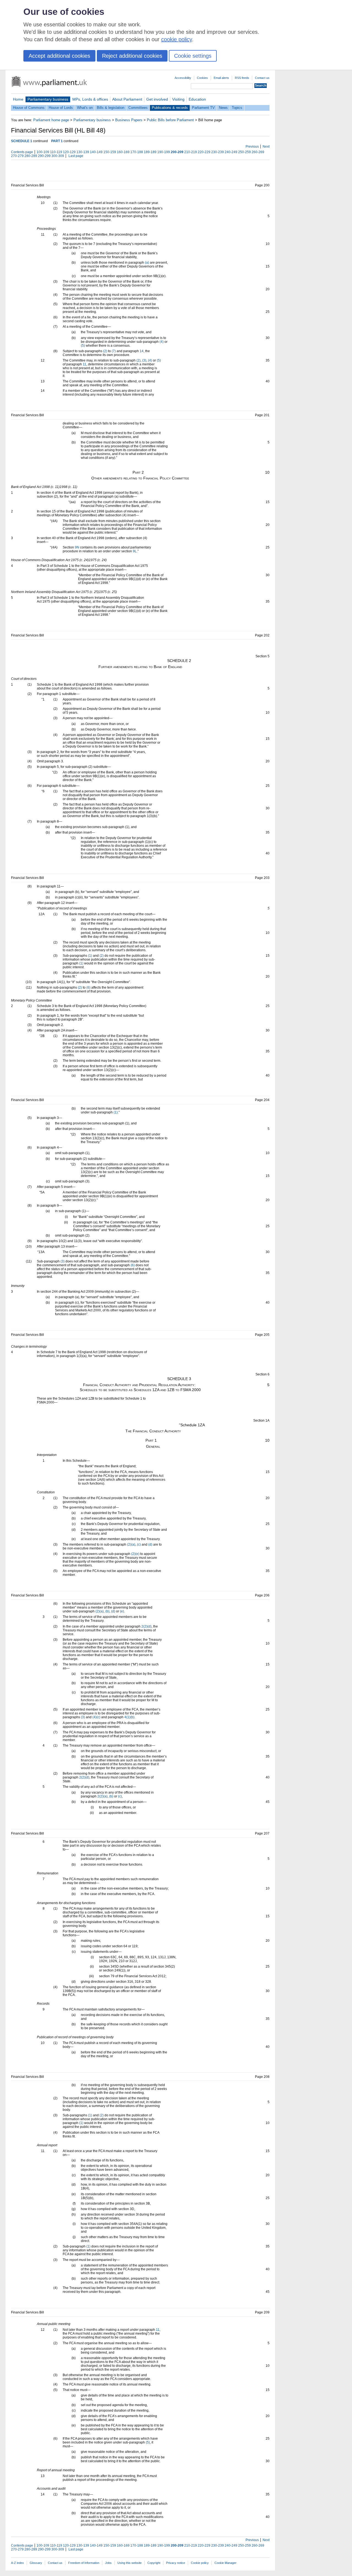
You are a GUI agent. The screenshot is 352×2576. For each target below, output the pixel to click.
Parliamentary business (48, 99)
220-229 (204, 152)
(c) (139, 1545)
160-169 (123, 152)
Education (197, 99)
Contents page (22, 152)
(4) (162, 342)
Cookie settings (193, 56)
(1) (90, 956)
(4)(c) (96, 1717)
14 (142, 351)
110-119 (56, 152)
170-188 (137, 152)
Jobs (108, 2563)
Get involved (157, 99)
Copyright (154, 2563)
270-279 (17, 156)
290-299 (44, 156)
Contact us (262, 78)
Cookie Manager (226, 2563)
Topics (237, 108)
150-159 (110, 152)
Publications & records (170, 108)
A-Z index (17, 2563)
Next (266, 147)
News (223, 108)
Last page (76, 156)
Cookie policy (200, 2563)
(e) (122, 1611)
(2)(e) (135, 1554)
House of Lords (61, 108)
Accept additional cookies (59, 56)
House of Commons (29, 108)
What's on (85, 108)
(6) (88, 988)
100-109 (43, 152)
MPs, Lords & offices (90, 99)
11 (85, 364)
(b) (107, 1611)
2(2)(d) (146, 1626)
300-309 (58, 156)
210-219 (191, 152)
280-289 (31, 156)
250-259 (244, 152)
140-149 (96, 152)
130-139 (83, 152)
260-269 (258, 152)
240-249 (231, 152)
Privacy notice (176, 2563)
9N (77, 547)
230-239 (218, 152)
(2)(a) (131, 1545)
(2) (105, 351)
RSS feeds (242, 78)
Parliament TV (203, 108)
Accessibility (183, 78)
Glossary (36, 2563)
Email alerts (221, 78)
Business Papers (129, 120)
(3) (144, 360)
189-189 (150, 152)
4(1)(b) (129, 1717)
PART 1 (57, 141)
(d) (150, 1545)
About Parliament (127, 99)
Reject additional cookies (132, 56)
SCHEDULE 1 (22, 141)
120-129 (69, 152)
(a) (147, 263)
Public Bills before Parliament (170, 120)
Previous (252, 147)
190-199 (164, 152)
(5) (83, 346)
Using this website (130, 2563)
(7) (114, 351)
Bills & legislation (111, 108)
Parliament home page (51, 120)
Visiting (178, 99)
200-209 (177, 152)
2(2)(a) (102, 1796)
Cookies (202, 78)
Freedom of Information (84, 2563)
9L (135, 551)
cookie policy (177, 39)
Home (18, 99)
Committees (138, 108)
